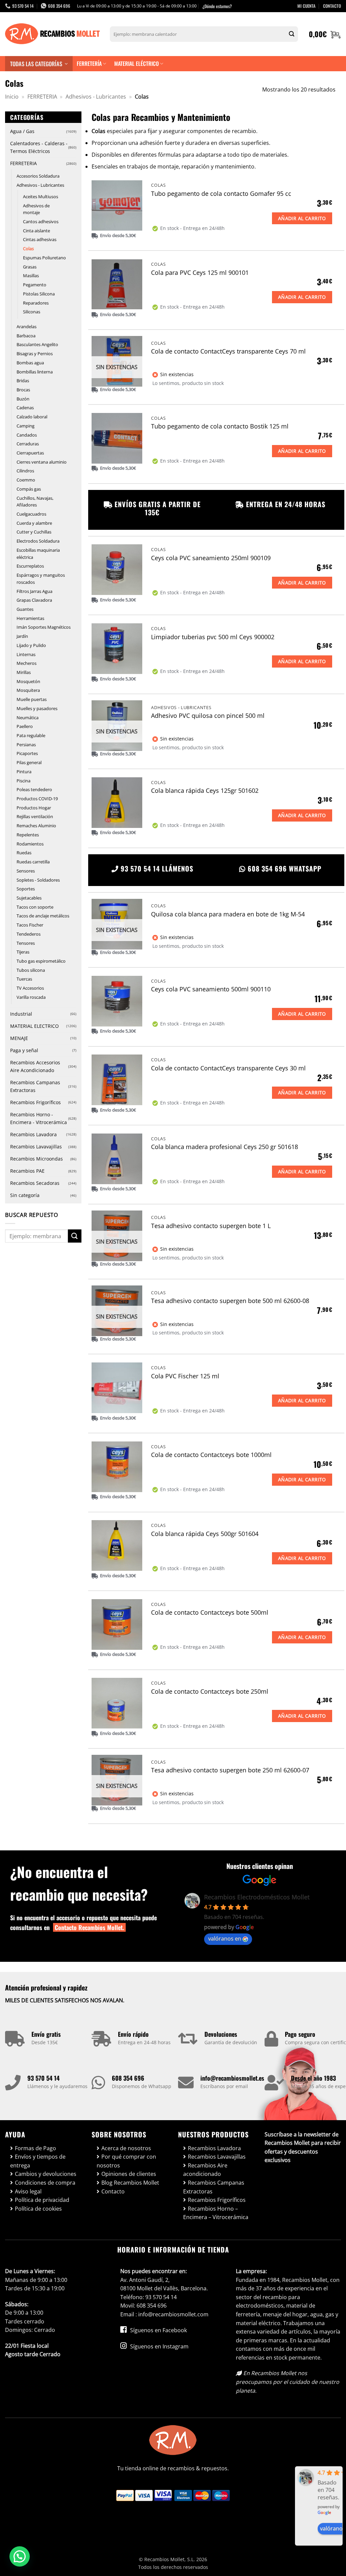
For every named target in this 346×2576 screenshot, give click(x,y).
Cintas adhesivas (40, 239)
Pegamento (35, 285)
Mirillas (24, 672)
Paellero (25, 726)
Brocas (23, 390)
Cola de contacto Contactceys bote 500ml (210, 1612)
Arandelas (27, 327)
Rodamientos (30, 844)
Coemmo (26, 480)
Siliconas (32, 312)
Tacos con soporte (35, 907)
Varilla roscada (31, 997)
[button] (325, 34)
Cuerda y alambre (34, 523)
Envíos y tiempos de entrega (38, 2161)
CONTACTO (332, 6)
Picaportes (27, 753)
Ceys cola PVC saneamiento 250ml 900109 (211, 558)
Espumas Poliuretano (44, 258)
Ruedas (24, 853)
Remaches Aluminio (36, 826)
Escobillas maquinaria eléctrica (38, 554)
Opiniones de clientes (129, 2174)
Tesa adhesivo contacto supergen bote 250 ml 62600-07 (230, 1770)
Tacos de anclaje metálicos (43, 916)
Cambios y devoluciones (46, 2174)
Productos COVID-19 (37, 799)
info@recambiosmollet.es (232, 2078)
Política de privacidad (42, 2200)
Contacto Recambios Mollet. (89, 1927)
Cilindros (25, 471)
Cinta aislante (36, 231)
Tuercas (24, 979)
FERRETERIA (42, 97)
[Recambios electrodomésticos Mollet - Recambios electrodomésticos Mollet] (52, 34)
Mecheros (27, 663)
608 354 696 (128, 2078)
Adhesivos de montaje (36, 209)
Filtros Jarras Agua (34, 591)
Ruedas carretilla (33, 862)
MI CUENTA (306, 6)
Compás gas (29, 489)
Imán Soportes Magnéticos (44, 627)
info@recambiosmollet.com (173, 2314)
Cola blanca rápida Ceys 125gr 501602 (205, 791)
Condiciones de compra (45, 2183)
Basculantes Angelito (37, 344)
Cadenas (25, 408)
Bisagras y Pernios (35, 354)
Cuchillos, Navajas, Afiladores (35, 502)
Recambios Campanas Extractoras (35, 1086)
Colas (28, 249)
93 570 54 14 (43, 2078)
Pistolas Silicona (39, 294)
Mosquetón (28, 681)
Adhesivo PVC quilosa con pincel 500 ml (208, 716)
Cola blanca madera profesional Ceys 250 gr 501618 (225, 1147)
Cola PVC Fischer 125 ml (185, 1376)
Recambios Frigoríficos (35, 1102)
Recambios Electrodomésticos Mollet (257, 1897)
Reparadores (36, 303)
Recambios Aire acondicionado (205, 2170)
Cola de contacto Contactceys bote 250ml (210, 1692)
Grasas (30, 267)
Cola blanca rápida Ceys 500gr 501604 (205, 1534)
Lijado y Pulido (31, 645)
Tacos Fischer (30, 925)
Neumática (28, 718)
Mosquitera (28, 690)
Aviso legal (28, 2191)
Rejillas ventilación (35, 816)
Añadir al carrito (302, 218)
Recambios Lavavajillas (36, 1147)
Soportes (26, 889)
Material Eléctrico (137, 63)
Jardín (22, 636)
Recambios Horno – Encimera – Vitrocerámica (216, 2213)
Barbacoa (26, 336)
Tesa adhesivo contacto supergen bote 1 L (211, 1226)
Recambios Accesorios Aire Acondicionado (35, 1066)
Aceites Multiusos (41, 197)
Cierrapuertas (30, 453)
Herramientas (30, 618)
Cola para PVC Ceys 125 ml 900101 (200, 273)
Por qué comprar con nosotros (126, 2161)
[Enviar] (292, 34)
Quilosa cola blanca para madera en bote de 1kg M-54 (228, 914)
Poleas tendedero (34, 789)
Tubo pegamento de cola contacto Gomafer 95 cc (221, 194)
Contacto (113, 2191)
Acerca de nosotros (126, 2148)
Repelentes (28, 835)
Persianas (26, 745)
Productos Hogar (34, 808)
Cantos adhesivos (41, 222)
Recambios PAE (27, 1171)
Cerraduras (28, 444)
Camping (26, 426)
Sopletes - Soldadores (38, 880)
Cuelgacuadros (31, 514)
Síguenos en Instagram (159, 2346)
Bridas (23, 381)
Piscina (23, 781)
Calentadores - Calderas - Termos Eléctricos (39, 147)
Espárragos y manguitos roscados (41, 579)
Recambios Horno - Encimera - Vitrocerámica (39, 1118)
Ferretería (89, 63)
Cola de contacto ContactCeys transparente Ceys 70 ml (228, 351)
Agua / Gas (22, 131)
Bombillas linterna (35, 372)
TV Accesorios (30, 988)
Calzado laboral (32, 417)
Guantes (25, 609)
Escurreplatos (30, 566)
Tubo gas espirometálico (41, 961)
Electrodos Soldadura (38, 541)
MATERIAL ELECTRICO (34, 1026)
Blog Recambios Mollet (130, 2183)
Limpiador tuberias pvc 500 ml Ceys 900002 (213, 637)
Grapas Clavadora (34, 600)
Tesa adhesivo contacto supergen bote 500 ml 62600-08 (230, 1301)
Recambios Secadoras (35, 1183)
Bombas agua (30, 363)
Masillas (31, 276)
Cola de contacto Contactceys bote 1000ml (211, 1455)
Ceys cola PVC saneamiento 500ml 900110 (211, 989)
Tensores (26, 943)
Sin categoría (25, 1195)
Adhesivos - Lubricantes (96, 97)
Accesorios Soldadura (38, 176)
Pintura (24, 772)
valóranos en (225, 1938)
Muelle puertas (32, 699)
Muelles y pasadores (37, 708)
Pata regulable (31, 735)
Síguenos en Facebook (158, 2330)
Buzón (23, 399)
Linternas (26, 654)
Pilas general (29, 762)
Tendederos (29, 934)
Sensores (26, 871)
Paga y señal (24, 1050)
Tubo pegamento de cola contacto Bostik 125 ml (220, 426)
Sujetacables (29, 898)
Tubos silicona (31, 970)
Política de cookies (38, 2209)
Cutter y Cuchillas (34, 532)
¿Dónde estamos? (217, 6)
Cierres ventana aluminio (42, 462)
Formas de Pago (35, 2148)
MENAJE (19, 1038)
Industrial (21, 1014)
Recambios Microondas (36, 1159)
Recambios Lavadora (33, 1134)
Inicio (12, 97)
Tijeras (23, 952)
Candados (27, 435)
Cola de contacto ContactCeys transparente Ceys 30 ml (228, 1068)
